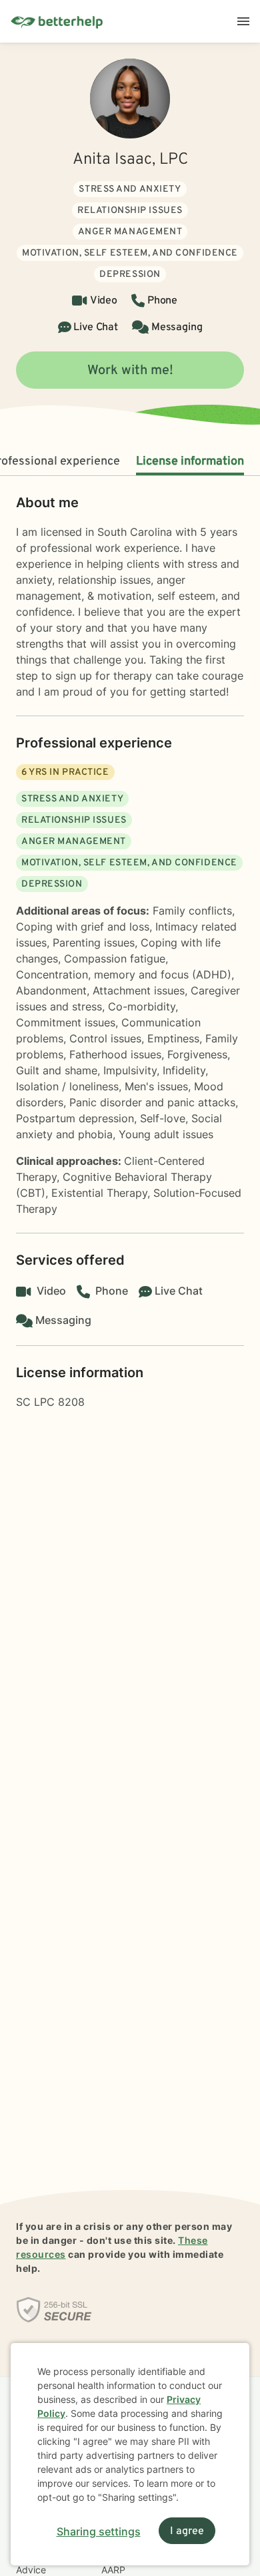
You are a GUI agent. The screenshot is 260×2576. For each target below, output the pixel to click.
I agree (187, 2531)
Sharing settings (99, 2531)
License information (190, 462)
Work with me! (130, 371)
